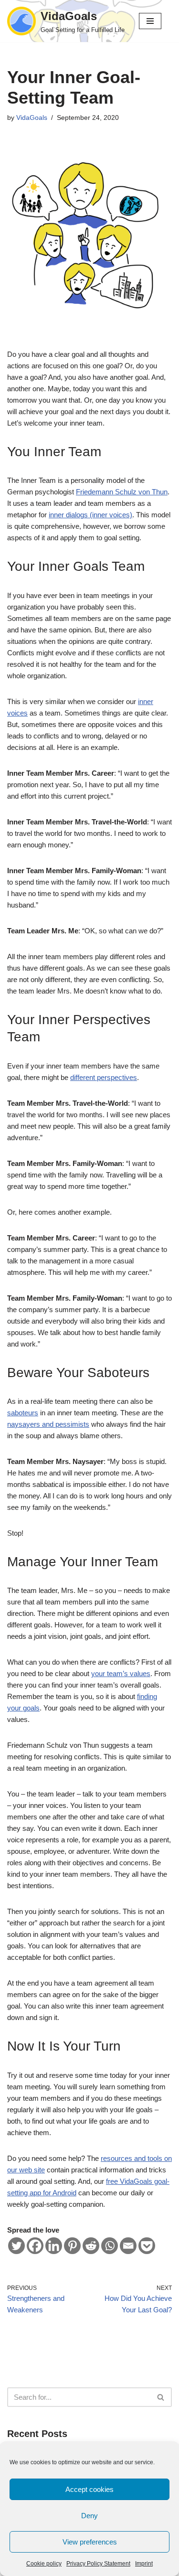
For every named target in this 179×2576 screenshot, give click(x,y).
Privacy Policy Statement (98, 2564)
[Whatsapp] (110, 2246)
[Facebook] (35, 2246)
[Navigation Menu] (150, 21)
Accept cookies (89, 2489)
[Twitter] (16, 2246)
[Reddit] (91, 2246)
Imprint (144, 2564)
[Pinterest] (72, 2246)
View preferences (90, 2542)
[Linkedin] (54, 2246)
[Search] (161, 2397)
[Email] (128, 2246)
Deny (89, 2516)
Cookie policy (44, 2564)
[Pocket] (147, 2246)
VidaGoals (32, 118)
